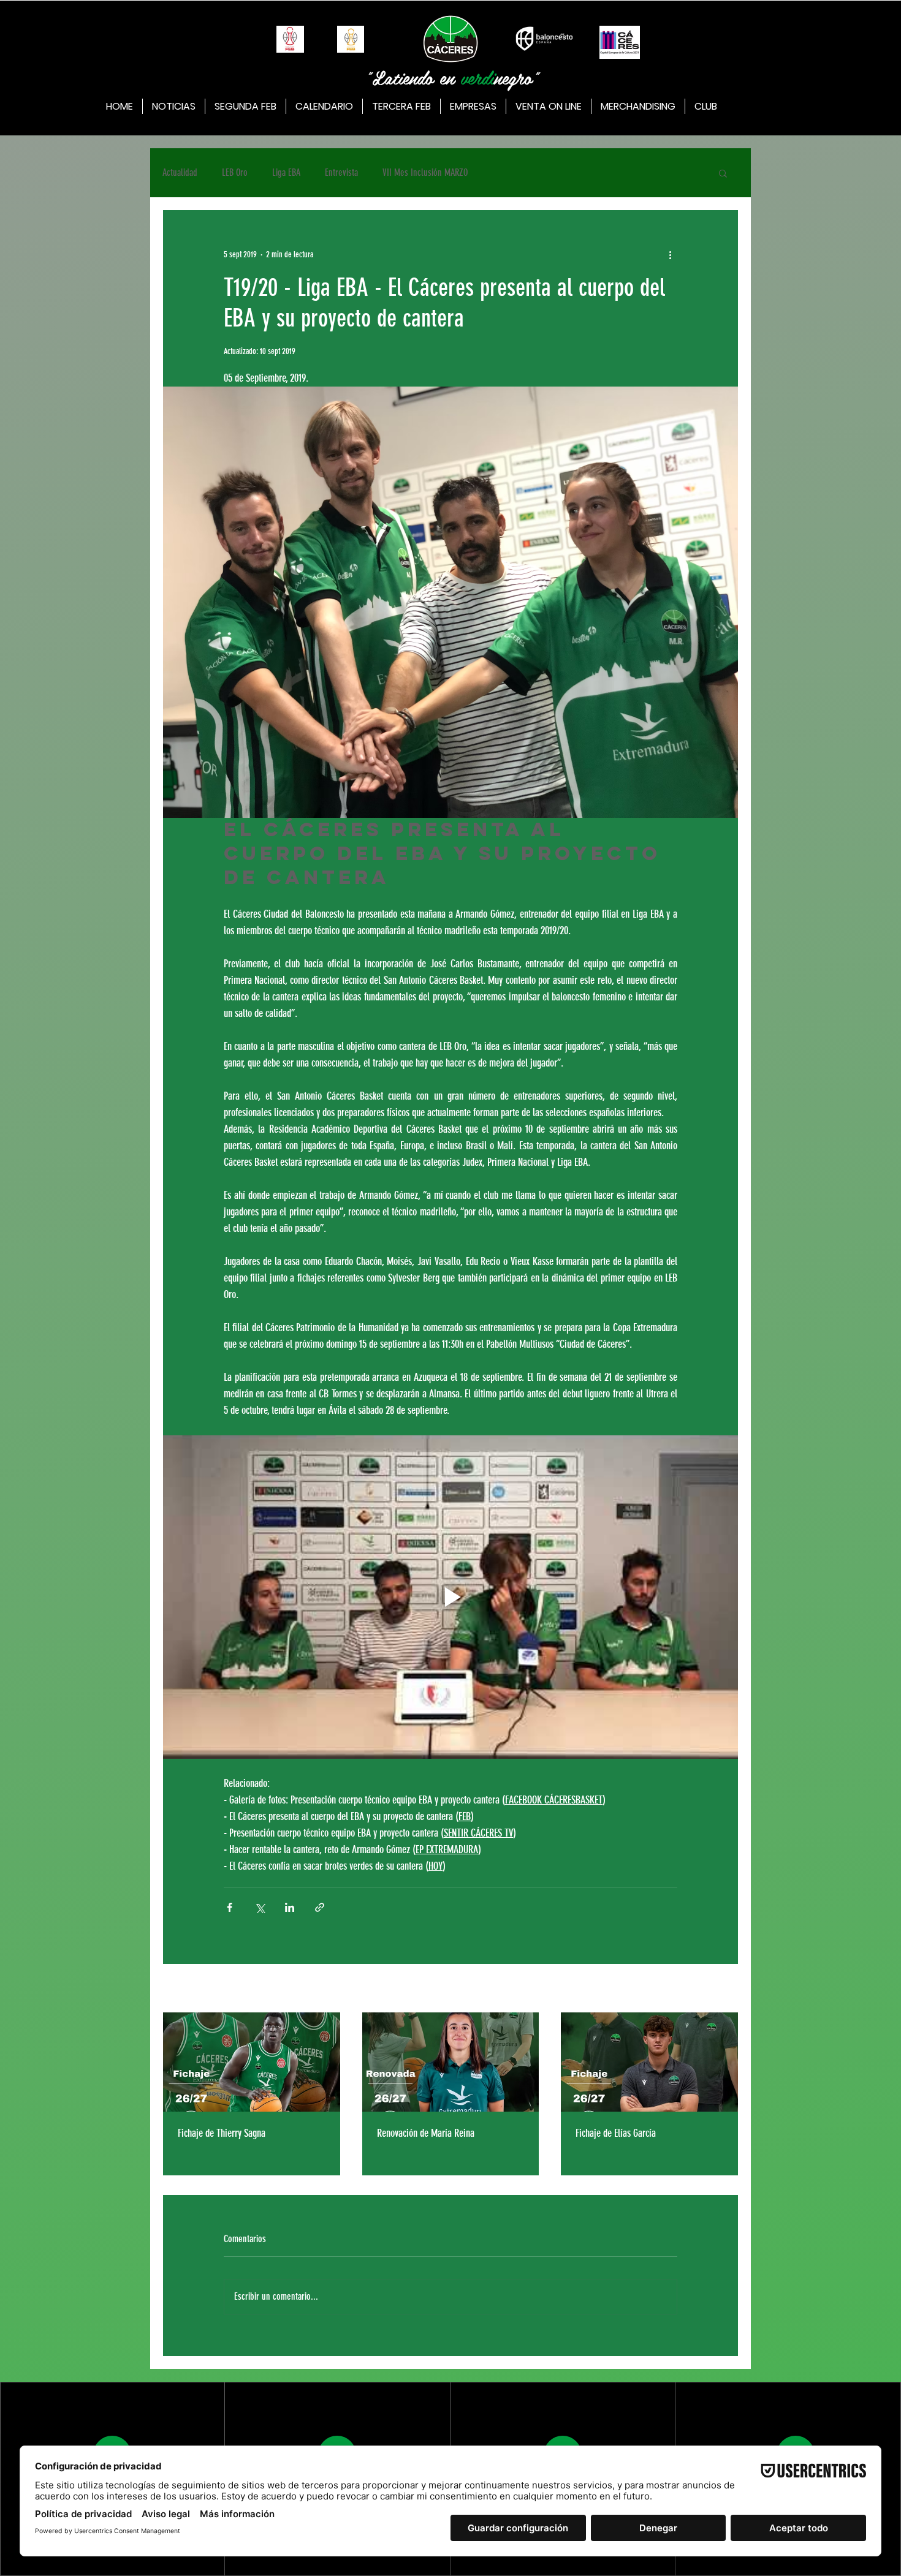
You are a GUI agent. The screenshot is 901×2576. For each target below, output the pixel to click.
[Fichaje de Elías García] (649, 2062)
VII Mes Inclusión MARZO (425, 172)
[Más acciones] (670, 254)
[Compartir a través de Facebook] (230, 1907)
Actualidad (180, 172)
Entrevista (341, 172)
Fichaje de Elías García (616, 2133)
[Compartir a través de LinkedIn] (290, 1907)
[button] (723, 173)
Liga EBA (286, 172)
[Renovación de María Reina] (451, 2062)
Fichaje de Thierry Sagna (222, 2133)
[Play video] (450, 1597)
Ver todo (726, 1989)
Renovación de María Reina (426, 2133)
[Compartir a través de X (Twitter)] (260, 1907)
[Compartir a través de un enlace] (320, 1907)
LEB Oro (235, 172)
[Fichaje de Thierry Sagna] (252, 2062)
